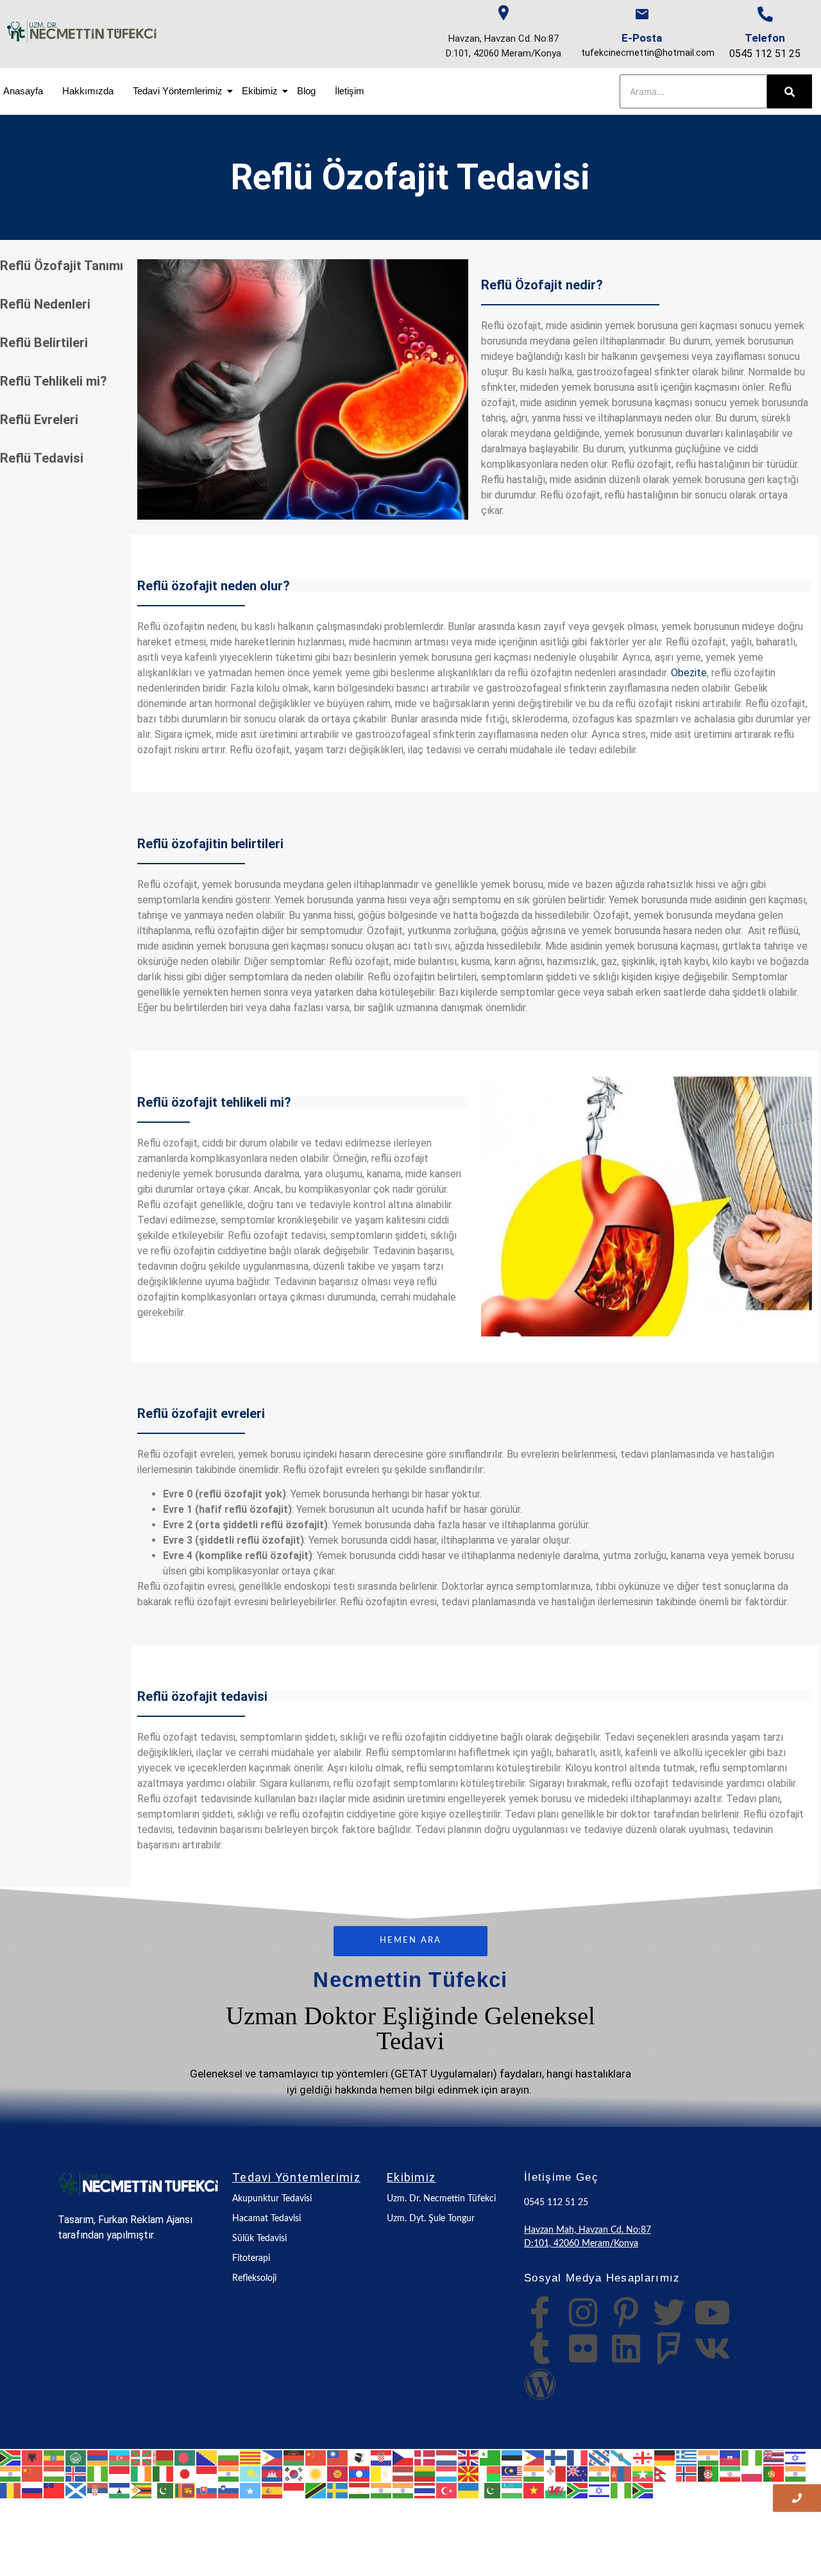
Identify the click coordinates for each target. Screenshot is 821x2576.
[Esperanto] (491, 2457)
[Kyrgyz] (338, 2473)
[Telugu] (403, 2489)
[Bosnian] (207, 2457)
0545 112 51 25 (765, 54)
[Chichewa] (294, 2457)
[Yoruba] (622, 2489)
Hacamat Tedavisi (267, 2219)
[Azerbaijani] (120, 2457)
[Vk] (712, 2348)
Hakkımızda (88, 91)
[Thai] (425, 2489)
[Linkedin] (626, 2348)
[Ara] (790, 91)
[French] (578, 2457)
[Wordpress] (540, 2384)
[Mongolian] (622, 2473)
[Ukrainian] (469, 2489)
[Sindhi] (164, 2489)
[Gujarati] (709, 2457)
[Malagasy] (491, 2473)
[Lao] (360, 2473)
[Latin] (382, 2473)
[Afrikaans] (11, 2457)
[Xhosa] (578, 2489)
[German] (665, 2457)
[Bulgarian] (229, 2457)
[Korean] (294, 2473)
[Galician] (622, 2457)
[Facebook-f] (540, 2312)
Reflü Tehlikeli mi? (54, 381)
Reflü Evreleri (39, 420)
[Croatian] (382, 2457)
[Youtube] (712, 2312)
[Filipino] (534, 2457)
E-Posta (642, 38)
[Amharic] (55, 2457)
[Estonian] (512, 2457)
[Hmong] (33, 2473)
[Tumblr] (540, 2348)
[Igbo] (98, 2473)
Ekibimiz (260, 91)
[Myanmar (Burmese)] (643, 2473)
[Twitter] (669, 2312)
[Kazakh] (251, 2473)
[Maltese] (556, 2473)
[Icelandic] (76, 2473)
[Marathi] (600, 2473)
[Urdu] (491, 2489)
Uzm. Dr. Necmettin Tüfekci (441, 2199)
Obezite (689, 673)
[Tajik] (360, 2489)
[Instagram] (583, 2312)
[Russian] (33, 2489)
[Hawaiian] (774, 2457)
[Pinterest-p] (626, 2312)
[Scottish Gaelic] (76, 2489)
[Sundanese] (294, 2489)
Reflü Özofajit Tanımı (62, 266)
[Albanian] (33, 2457)
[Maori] (578, 2473)
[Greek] (687, 2457)
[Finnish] (556, 2457)
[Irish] (142, 2473)
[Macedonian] (469, 2473)
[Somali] (251, 2489)
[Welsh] (556, 2489)
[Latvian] (403, 2473)
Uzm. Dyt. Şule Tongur (431, 2219)
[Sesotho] (120, 2489)
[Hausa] (752, 2457)
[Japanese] (185, 2473)
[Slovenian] (229, 2489)
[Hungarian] (55, 2473)
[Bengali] (185, 2457)
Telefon (765, 38)
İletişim (350, 91)
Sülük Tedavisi (259, 2239)
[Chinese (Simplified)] (316, 2457)
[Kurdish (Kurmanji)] (316, 2473)
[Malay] (512, 2473)
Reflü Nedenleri (45, 304)
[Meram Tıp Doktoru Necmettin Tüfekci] (82, 31)
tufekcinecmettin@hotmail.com (648, 53)
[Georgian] (643, 2457)
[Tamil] (382, 2489)
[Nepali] (665, 2473)
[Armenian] (98, 2457)
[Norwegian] (687, 2473)
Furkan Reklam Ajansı (145, 2220)
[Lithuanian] (425, 2473)
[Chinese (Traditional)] (338, 2457)
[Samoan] (55, 2489)
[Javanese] (207, 2473)
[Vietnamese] (534, 2489)
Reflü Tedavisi (42, 458)
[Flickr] (583, 2348)
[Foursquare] (669, 2348)
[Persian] (731, 2473)
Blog (306, 91)
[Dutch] (447, 2457)
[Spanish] (273, 2489)
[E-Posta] (642, 14)
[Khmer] (273, 2473)
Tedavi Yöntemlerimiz (178, 91)
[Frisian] (600, 2457)
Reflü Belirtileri (44, 343)
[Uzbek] (512, 2489)
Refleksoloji (254, 2278)
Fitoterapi (251, 2258)
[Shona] (142, 2489)
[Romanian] (11, 2489)
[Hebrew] (796, 2457)
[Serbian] (98, 2489)
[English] (469, 2457)
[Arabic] (76, 2457)
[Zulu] (643, 2489)
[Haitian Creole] (731, 2457)
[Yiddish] (600, 2489)
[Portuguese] (774, 2473)
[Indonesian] (120, 2473)
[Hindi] (11, 2473)
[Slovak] (207, 2489)
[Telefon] (765, 14)
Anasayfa (23, 91)
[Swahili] (316, 2489)
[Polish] (752, 2473)
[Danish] (425, 2457)
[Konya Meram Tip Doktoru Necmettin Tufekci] (139, 2184)
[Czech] (403, 2457)
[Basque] (142, 2457)
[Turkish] (447, 2489)
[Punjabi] (796, 2473)
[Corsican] (360, 2457)
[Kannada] (229, 2473)
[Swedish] (338, 2489)
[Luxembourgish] (447, 2473)
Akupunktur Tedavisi (272, 2199)
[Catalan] (251, 2457)
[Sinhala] (185, 2489)
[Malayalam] (534, 2473)
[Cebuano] (273, 2457)
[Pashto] (709, 2473)
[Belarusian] (164, 2457)
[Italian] (164, 2473)
